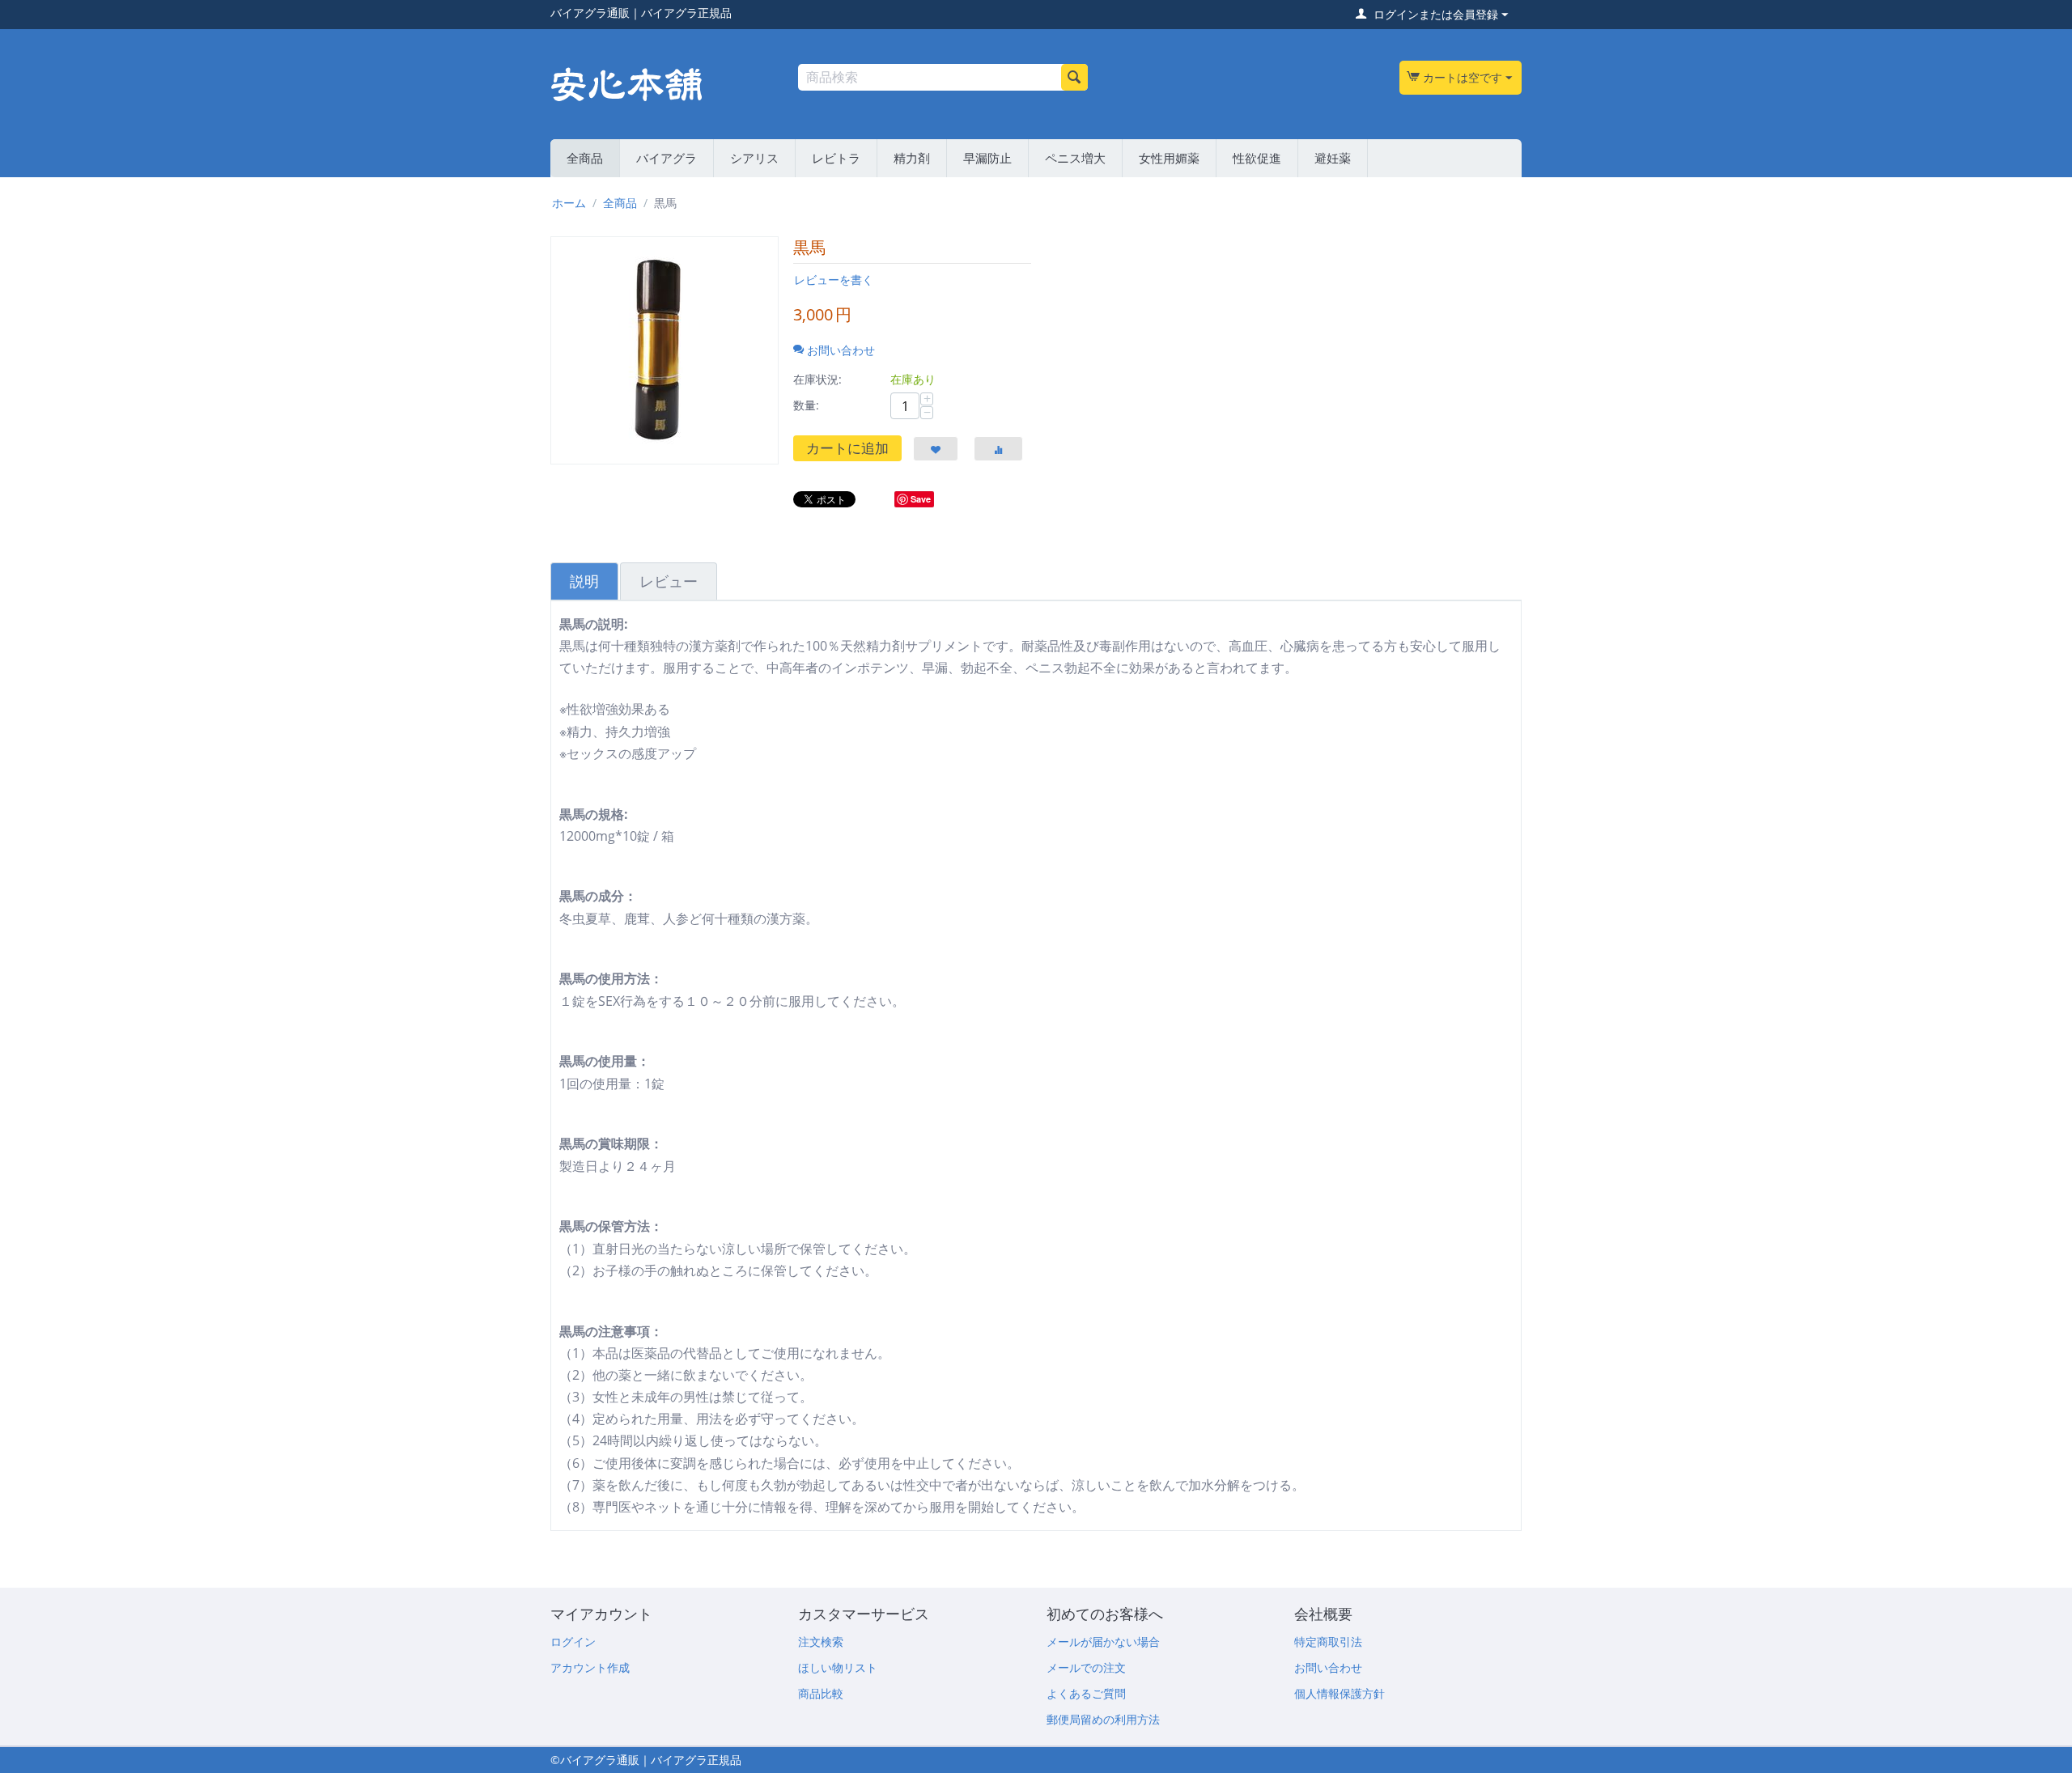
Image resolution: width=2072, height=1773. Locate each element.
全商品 (585, 158)
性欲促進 (1257, 158)
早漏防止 (987, 158)
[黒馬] (664, 350)
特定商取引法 (1328, 1642)
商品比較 (821, 1693)
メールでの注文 (1086, 1667)
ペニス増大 (1075, 158)
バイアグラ (667, 158)
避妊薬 (1333, 158)
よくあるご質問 (1086, 1693)
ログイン (573, 1642)
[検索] (1074, 77)
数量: (806, 405)
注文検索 (821, 1642)
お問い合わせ (1328, 1667)
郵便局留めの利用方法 (1103, 1719)
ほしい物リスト (838, 1667)
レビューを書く (834, 280)
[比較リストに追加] (998, 449)
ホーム (569, 203)
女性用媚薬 (1169, 158)
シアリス (754, 158)
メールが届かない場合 (1103, 1642)
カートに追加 (847, 448)
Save (921, 499)
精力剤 (912, 158)
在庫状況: (817, 379)
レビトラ (836, 158)
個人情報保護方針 (1340, 1693)
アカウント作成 (590, 1667)
